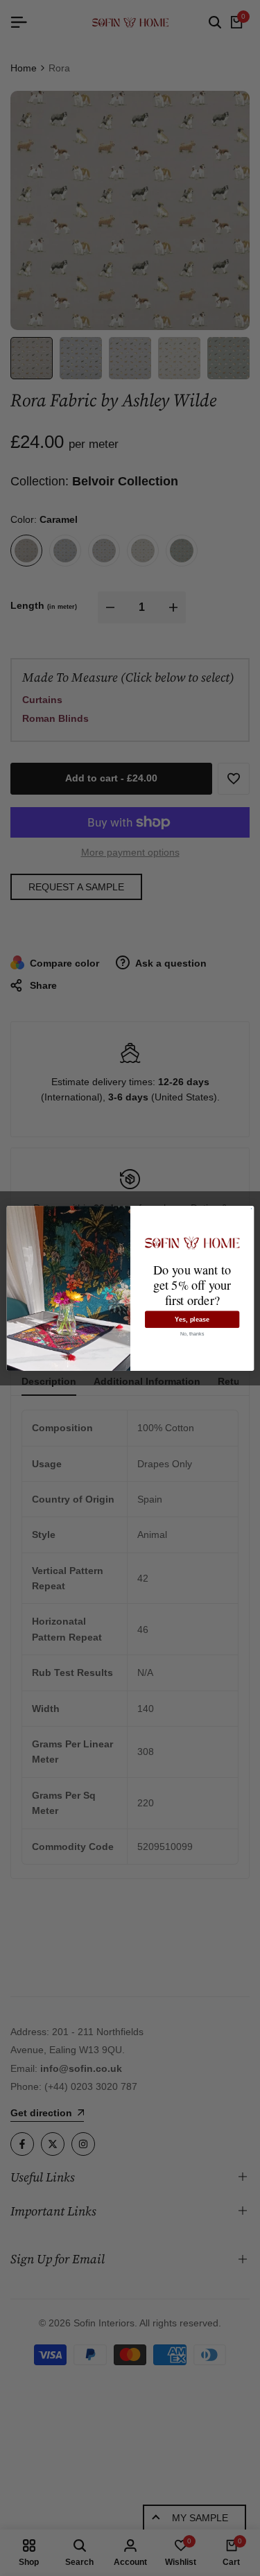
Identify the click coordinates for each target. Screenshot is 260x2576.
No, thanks (192, 1333)
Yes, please (192, 1319)
